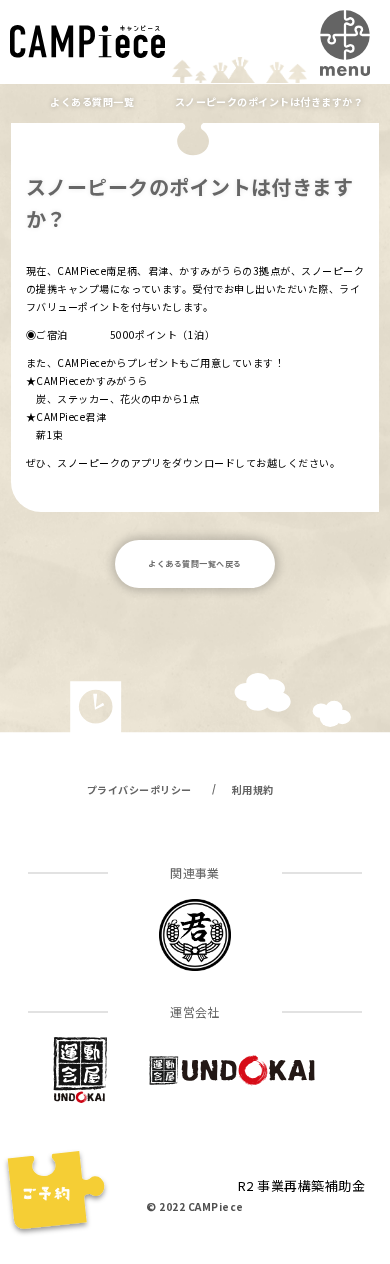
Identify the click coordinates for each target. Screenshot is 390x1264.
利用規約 (253, 789)
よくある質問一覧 (92, 101)
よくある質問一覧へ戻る (194, 563)
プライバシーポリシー (139, 789)
